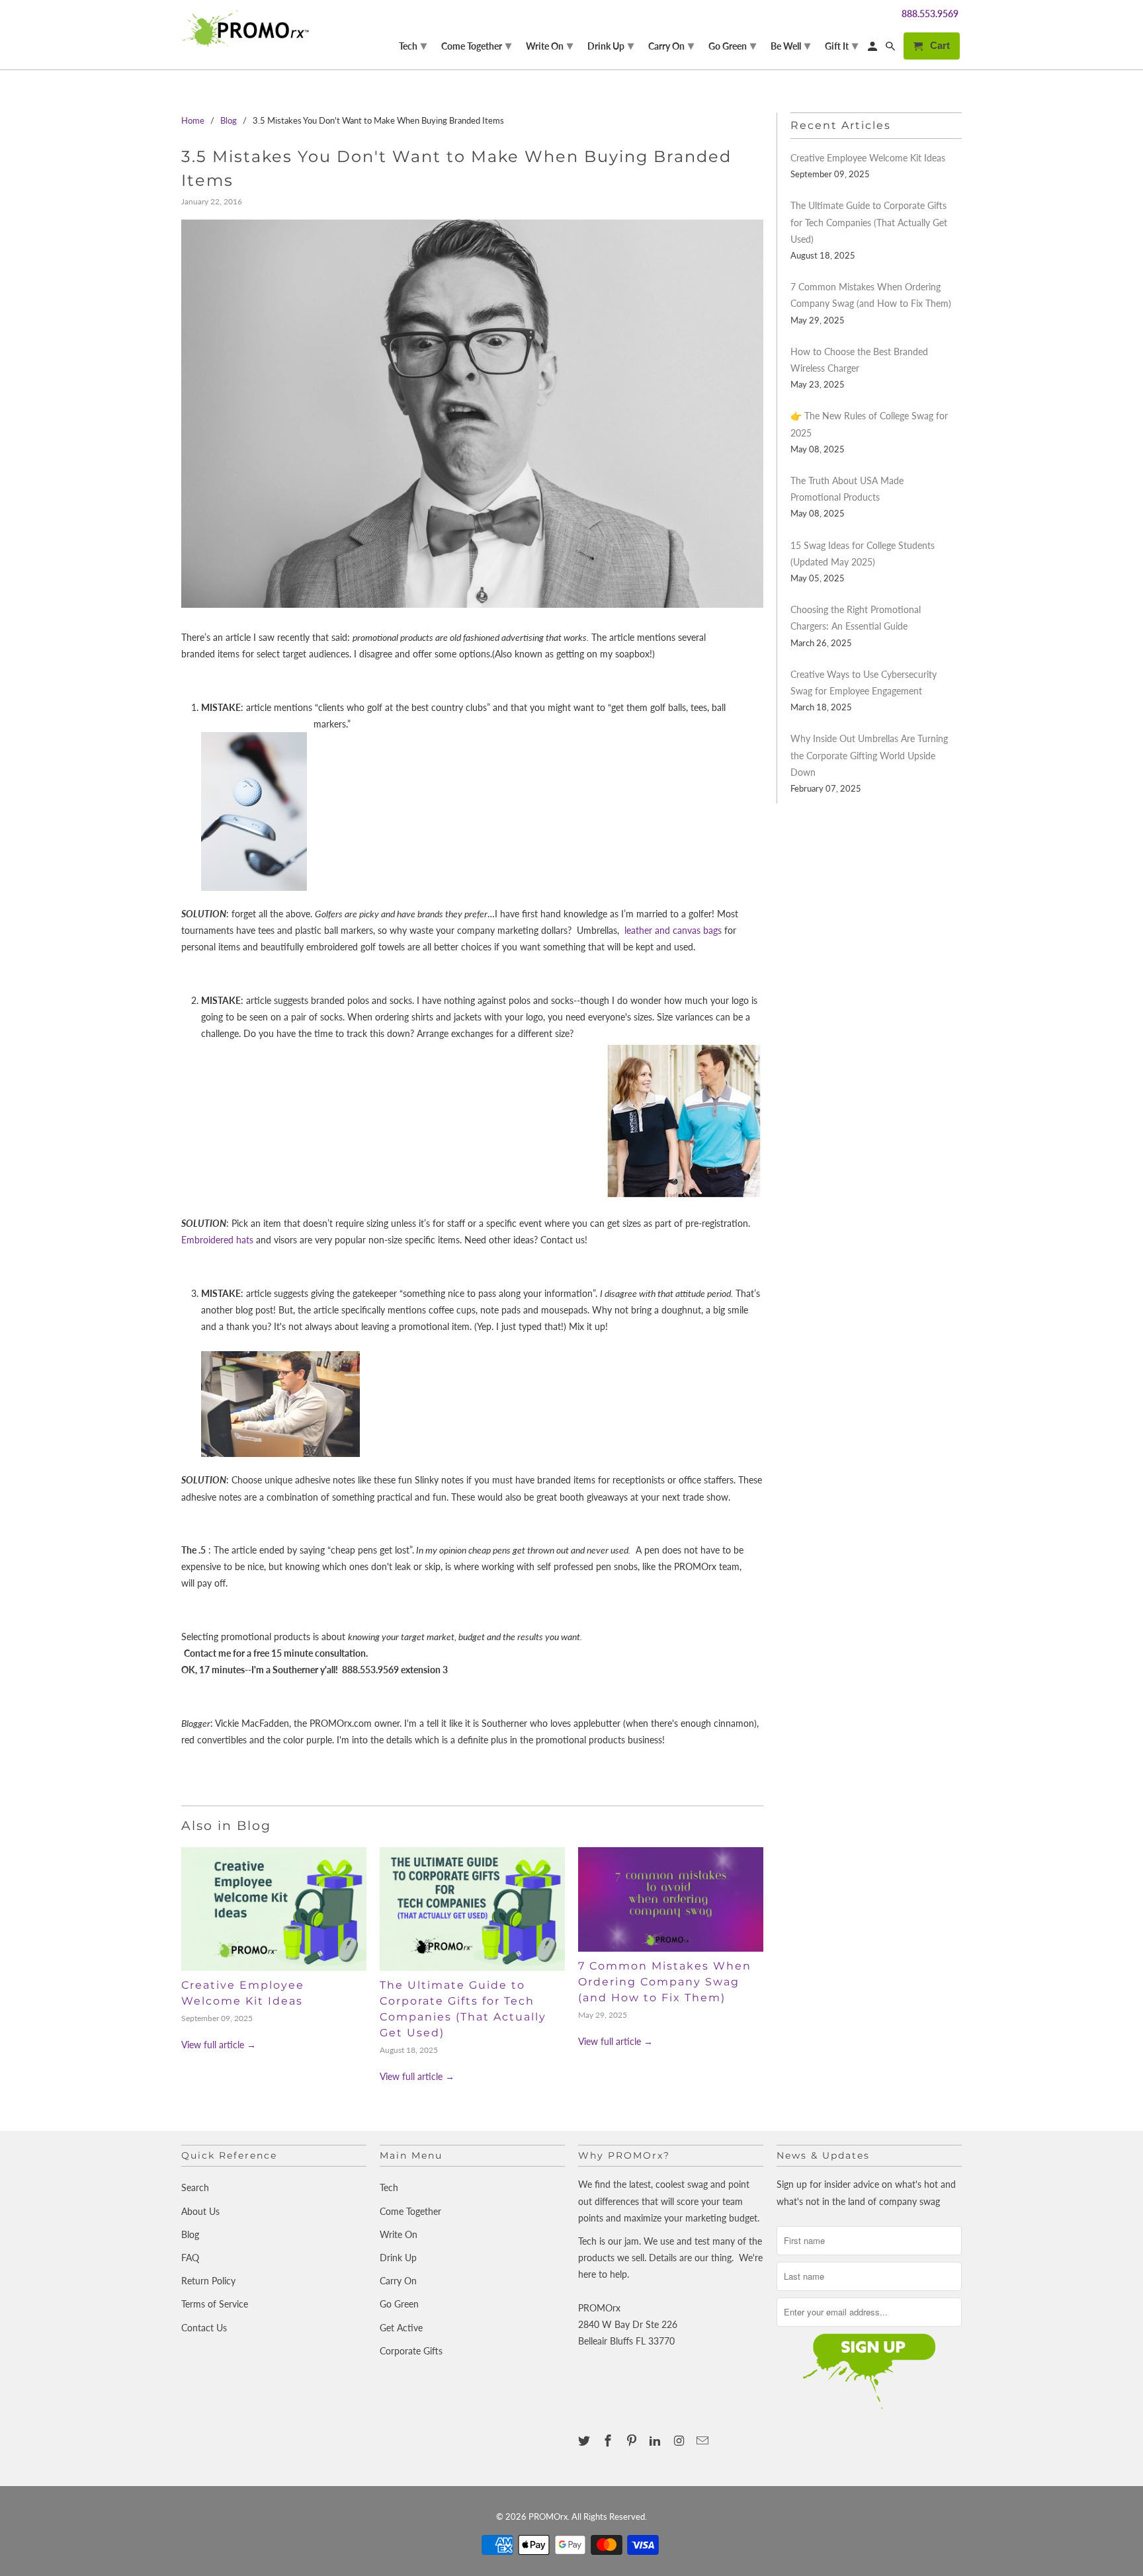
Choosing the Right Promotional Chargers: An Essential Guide (856, 618)
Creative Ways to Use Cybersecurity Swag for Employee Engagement (864, 683)
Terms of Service (215, 2304)
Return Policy (208, 2281)
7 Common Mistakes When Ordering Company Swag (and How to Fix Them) (665, 1982)
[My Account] (873, 49)
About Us (200, 2211)
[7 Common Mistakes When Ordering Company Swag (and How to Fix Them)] (671, 1899)
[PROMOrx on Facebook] (609, 2440)
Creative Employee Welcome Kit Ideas (868, 158)
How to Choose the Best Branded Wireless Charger (859, 360)
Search (195, 2187)
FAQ (190, 2258)
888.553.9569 (930, 14)
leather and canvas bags (672, 930)
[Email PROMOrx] (704, 2440)
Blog (190, 2234)
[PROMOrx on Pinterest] (633, 2440)
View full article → (219, 2045)
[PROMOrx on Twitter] (585, 2440)
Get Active (401, 2328)
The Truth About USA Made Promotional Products (847, 489)
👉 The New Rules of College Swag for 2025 (869, 424)
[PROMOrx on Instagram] (680, 2440)
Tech (389, 2187)
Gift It (841, 45)
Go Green (399, 2304)
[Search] (891, 49)
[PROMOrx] (249, 28)
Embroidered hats (217, 1240)
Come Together (410, 2211)
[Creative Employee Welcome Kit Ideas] (274, 1909)
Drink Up (398, 2258)
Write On (399, 2234)
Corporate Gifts (411, 2351)
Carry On (398, 2281)
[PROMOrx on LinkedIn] (656, 2440)
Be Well (790, 45)
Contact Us (204, 2328)
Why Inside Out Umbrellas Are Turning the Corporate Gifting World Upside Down (869, 755)
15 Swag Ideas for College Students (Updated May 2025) (863, 554)
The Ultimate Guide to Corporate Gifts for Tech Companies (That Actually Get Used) (869, 222)
